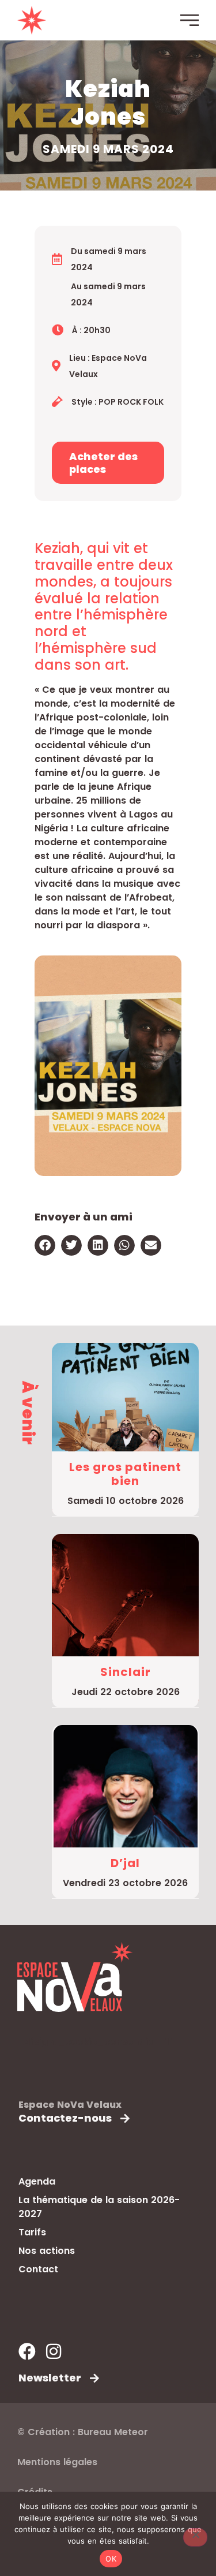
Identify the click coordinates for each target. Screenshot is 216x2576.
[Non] (195, 2537)
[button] (45, 1245)
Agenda (37, 2181)
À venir (28, 1413)
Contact (38, 2269)
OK (111, 2559)
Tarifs (32, 2232)
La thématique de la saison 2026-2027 (99, 2207)
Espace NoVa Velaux (70, 2105)
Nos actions (47, 2251)
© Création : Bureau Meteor (83, 2432)
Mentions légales (57, 2462)
